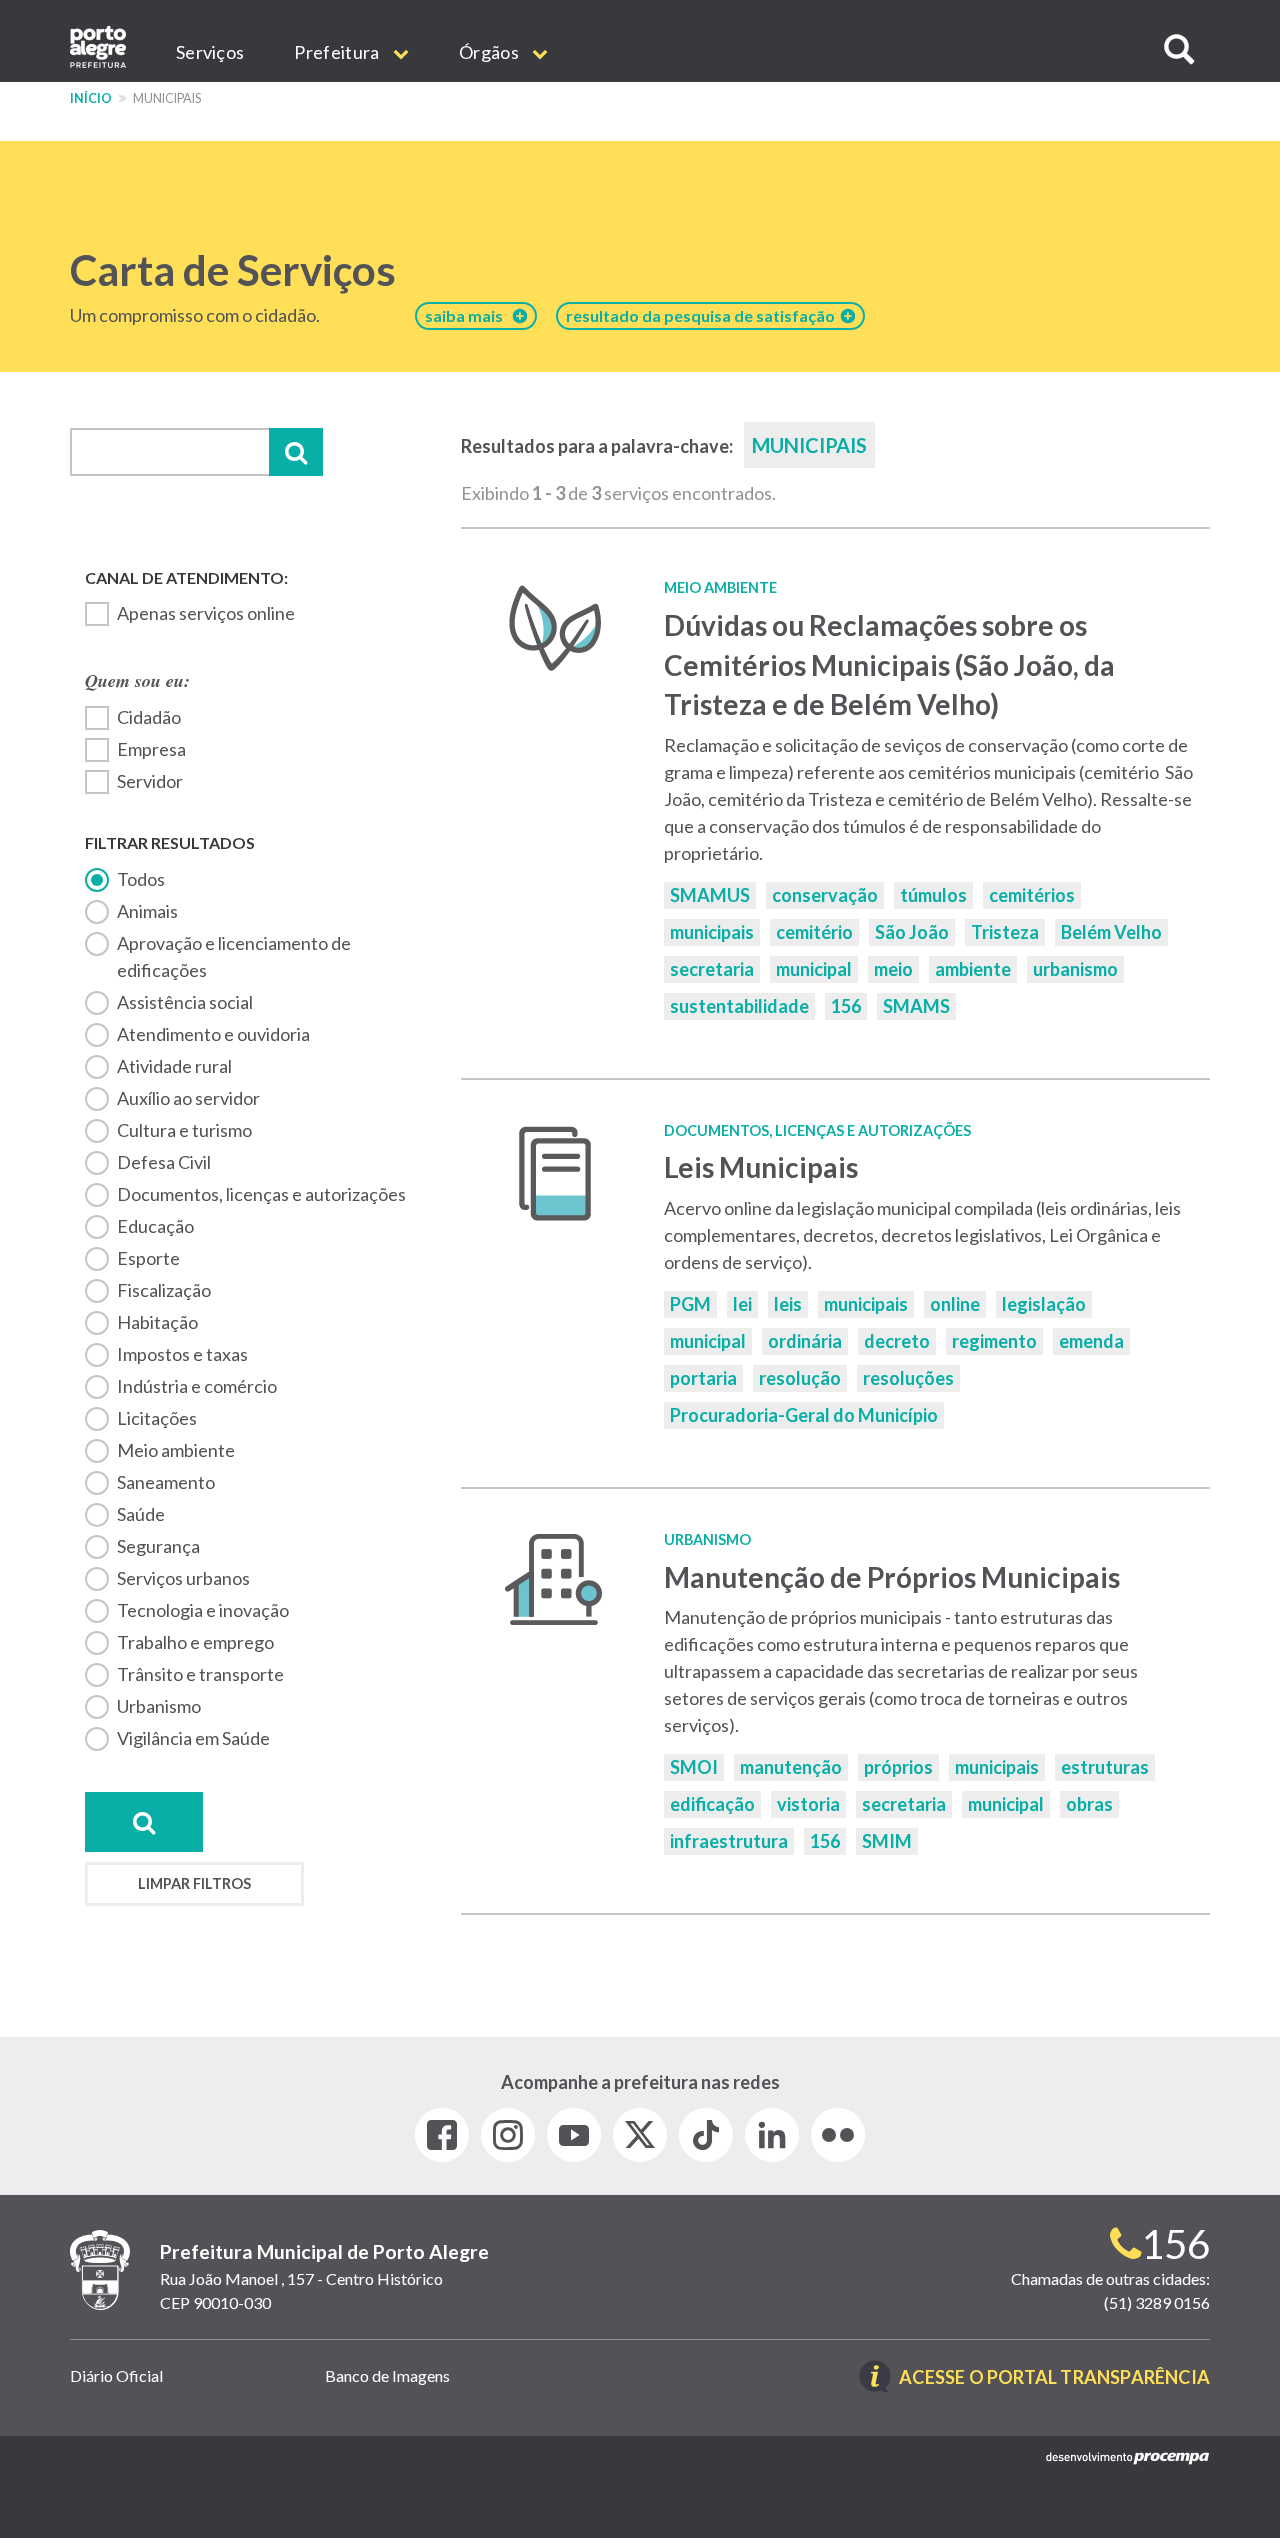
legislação (1044, 1304)
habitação (157, 1322)
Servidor (150, 781)
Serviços (210, 52)
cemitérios (1032, 895)
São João (912, 932)
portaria (703, 1378)
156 (846, 1006)
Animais (147, 911)
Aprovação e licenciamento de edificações (234, 956)
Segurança (158, 1546)
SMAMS (916, 1006)
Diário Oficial (116, 2375)
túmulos (933, 895)
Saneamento (166, 1482)
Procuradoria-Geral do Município (804, 1415)
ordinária (805, 1341)
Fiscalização (164, 1290)
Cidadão (149, 717)
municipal (814, 969)
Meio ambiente (176, 1450)
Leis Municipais (761, 1167)
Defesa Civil (164, 1162)
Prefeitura (338, 52)
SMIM (887, 1841)
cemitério (814, 932)
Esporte (148, 1258)
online (955, 1304)
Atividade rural (174, 1066)
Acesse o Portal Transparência (1054, 2378)
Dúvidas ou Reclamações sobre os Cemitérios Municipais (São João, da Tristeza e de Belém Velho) (889, 664)
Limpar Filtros (194, 1883)
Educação (155, 1226)
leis (788, 1304)
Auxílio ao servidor (188, 1098)
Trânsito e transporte (200, 1674)
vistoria (808, 1804)
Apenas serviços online (206, 613)
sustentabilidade (739, 1006)
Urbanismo (159, 1706)
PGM (690, 1304)
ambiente (973, 969)
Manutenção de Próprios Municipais (892, 1577)
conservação (825, 895)
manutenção (791, 1767)
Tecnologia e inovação (203, 1610)
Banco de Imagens (387, 2375)
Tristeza (1005, 932)
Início (91, 98)
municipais (712, 932)
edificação (712, 1804)
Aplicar (296, 452)
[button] (1179, 49)
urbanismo (1075, 969)
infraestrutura (729, 1841)
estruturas (1105, 1767)
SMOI (694, 1767)
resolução (800, 1378)
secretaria (712, 969)
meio (893, 969)
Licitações (157, 1418)
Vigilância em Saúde (193, 1738)
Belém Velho (1111, 932)
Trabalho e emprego (195, 1642)
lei (742, 1304)
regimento (994, 1341)
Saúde (141, 1514)
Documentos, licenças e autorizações (261, 1194)
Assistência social (185, 1002)
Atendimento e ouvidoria (213, 1034)
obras (1089, 1804)
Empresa (151, 749)
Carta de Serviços (233, 270)
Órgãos (490, 52)
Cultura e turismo (184, 1130)
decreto (897, 1341)
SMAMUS (710, 895)
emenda (1091, 1341)
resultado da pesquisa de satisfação (703, 315)
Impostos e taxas (182, 1354)
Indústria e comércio (197, 1386)
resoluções (908, 1378)
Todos (141, 879)
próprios (898, 1767)
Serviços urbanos (183, 1578)
